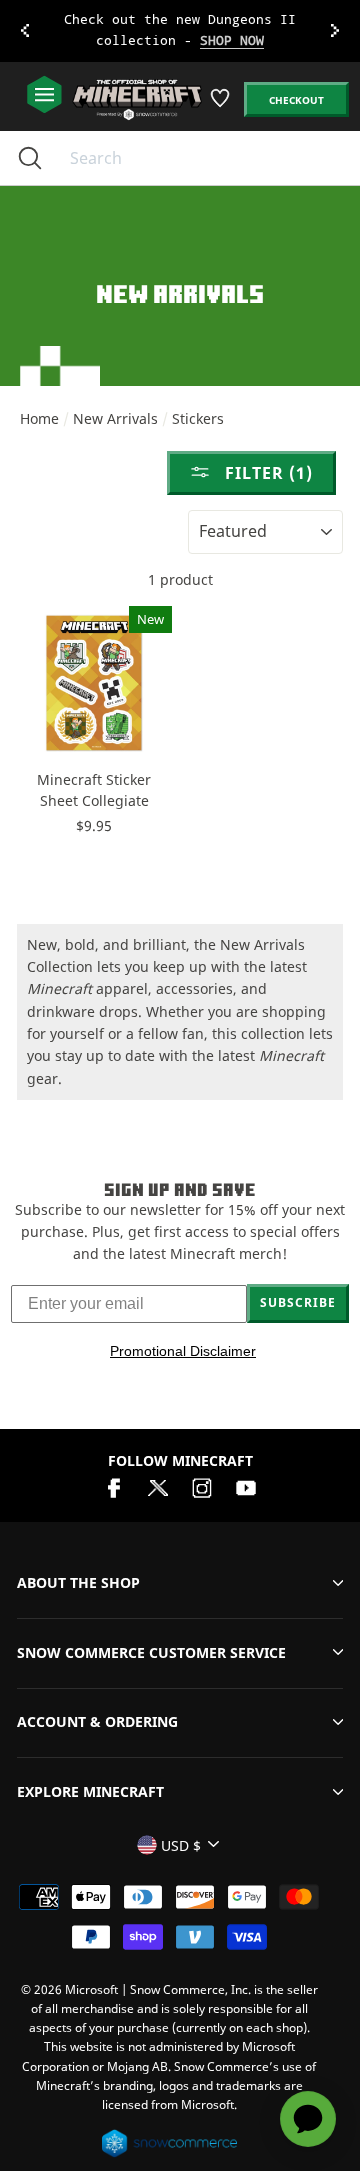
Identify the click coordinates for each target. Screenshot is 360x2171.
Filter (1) (266, 473)
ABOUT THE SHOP (78, 1582)
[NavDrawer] (44, 95)
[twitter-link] (158, 1486)
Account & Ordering (97, 1721)
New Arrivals (115, 418)
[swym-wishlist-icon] (221, 105)
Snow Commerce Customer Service (151, 1652)
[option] (180, 31)
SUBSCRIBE (298, 1302)
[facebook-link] (114, 1486)
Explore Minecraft (90, 1791)
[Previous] (25, 31)
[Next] (335, 31)
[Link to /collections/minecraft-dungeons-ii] (180, 31)
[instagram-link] (202, 1486)
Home (39, 418)
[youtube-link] (246, 1486)
